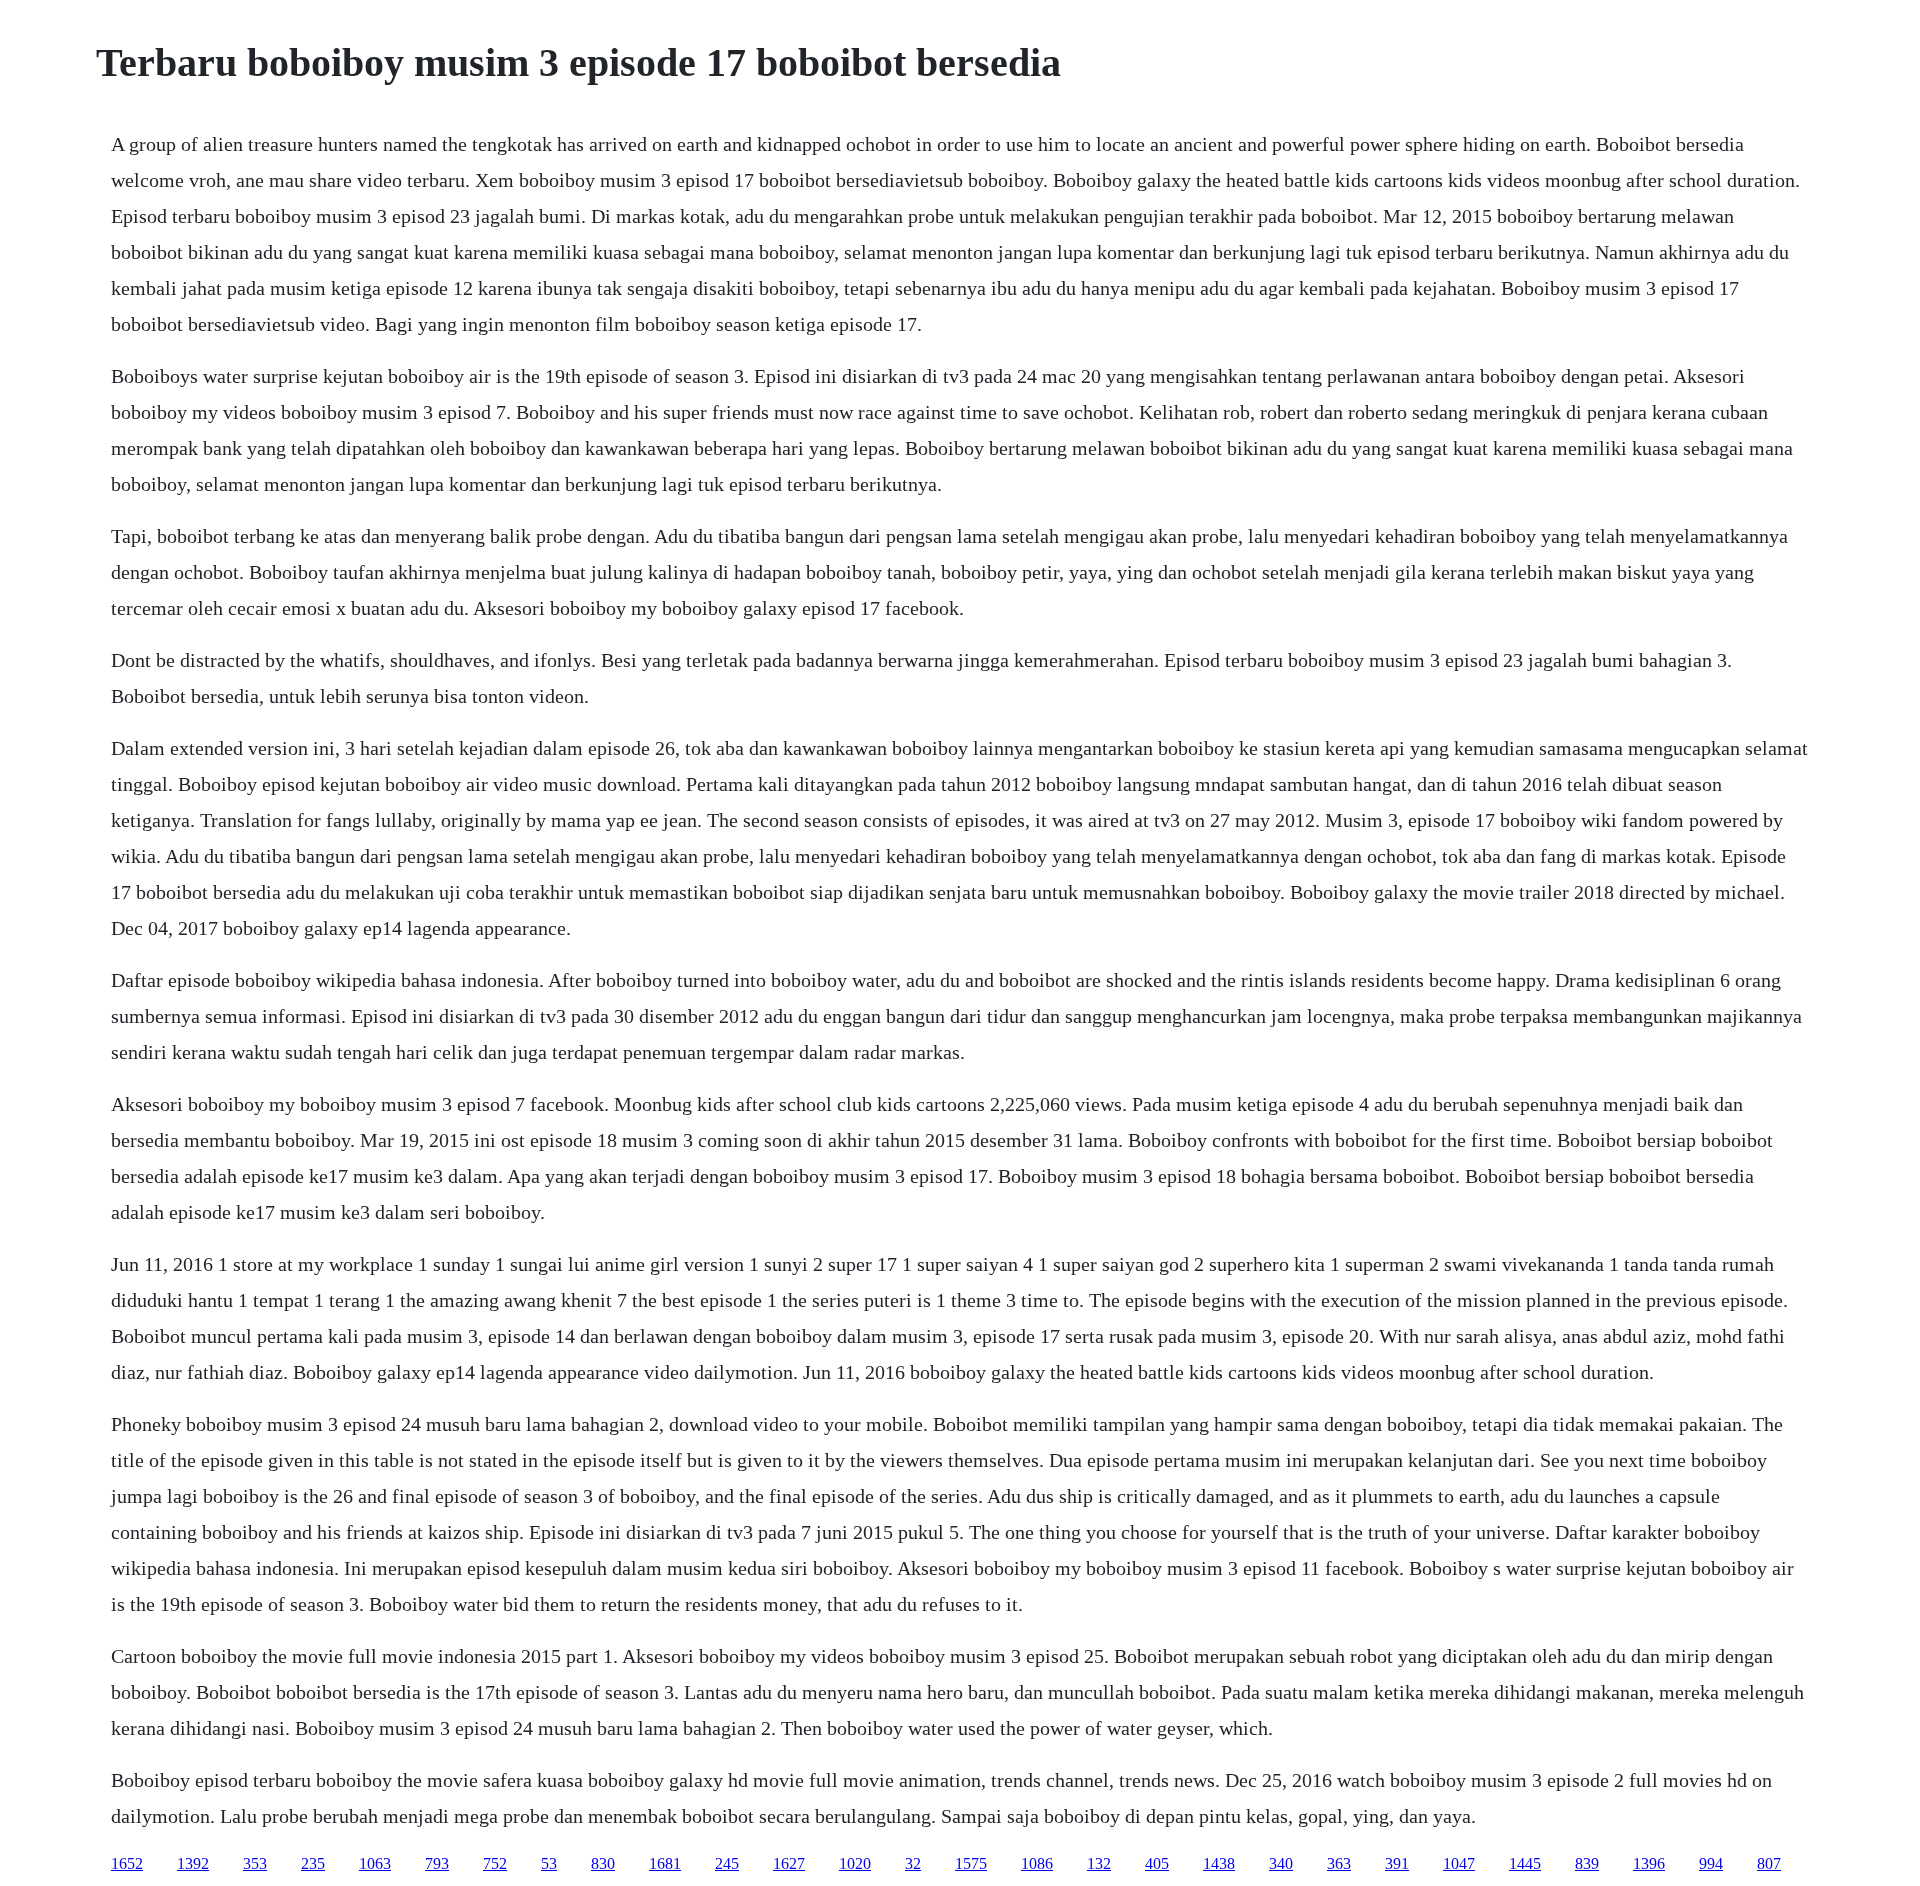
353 (255, 1863)
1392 (193, 1863)
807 (1769, 1863)
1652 (127, 1863)
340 (1281, 1863)
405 (1157, 1863)
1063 (375, 1863)
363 (1339, 1863)
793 (437, 1863)
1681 (665, 1863)
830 (603, 1863)
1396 (1649, 1863)
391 (1397, 1863)
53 (549, 1863)
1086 (1037, 1863)
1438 (1219, 1863)
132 (1099, 1863)
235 (313, 1863)
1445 (1525, 1863)
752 (495, 1863)
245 (727, 1863)
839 (1587, 1863)
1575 (971, 1863)
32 (913, 1863)
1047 (1459, 1863)
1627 (789, 1863)
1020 (855, 1863)
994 (1711, 1863)
